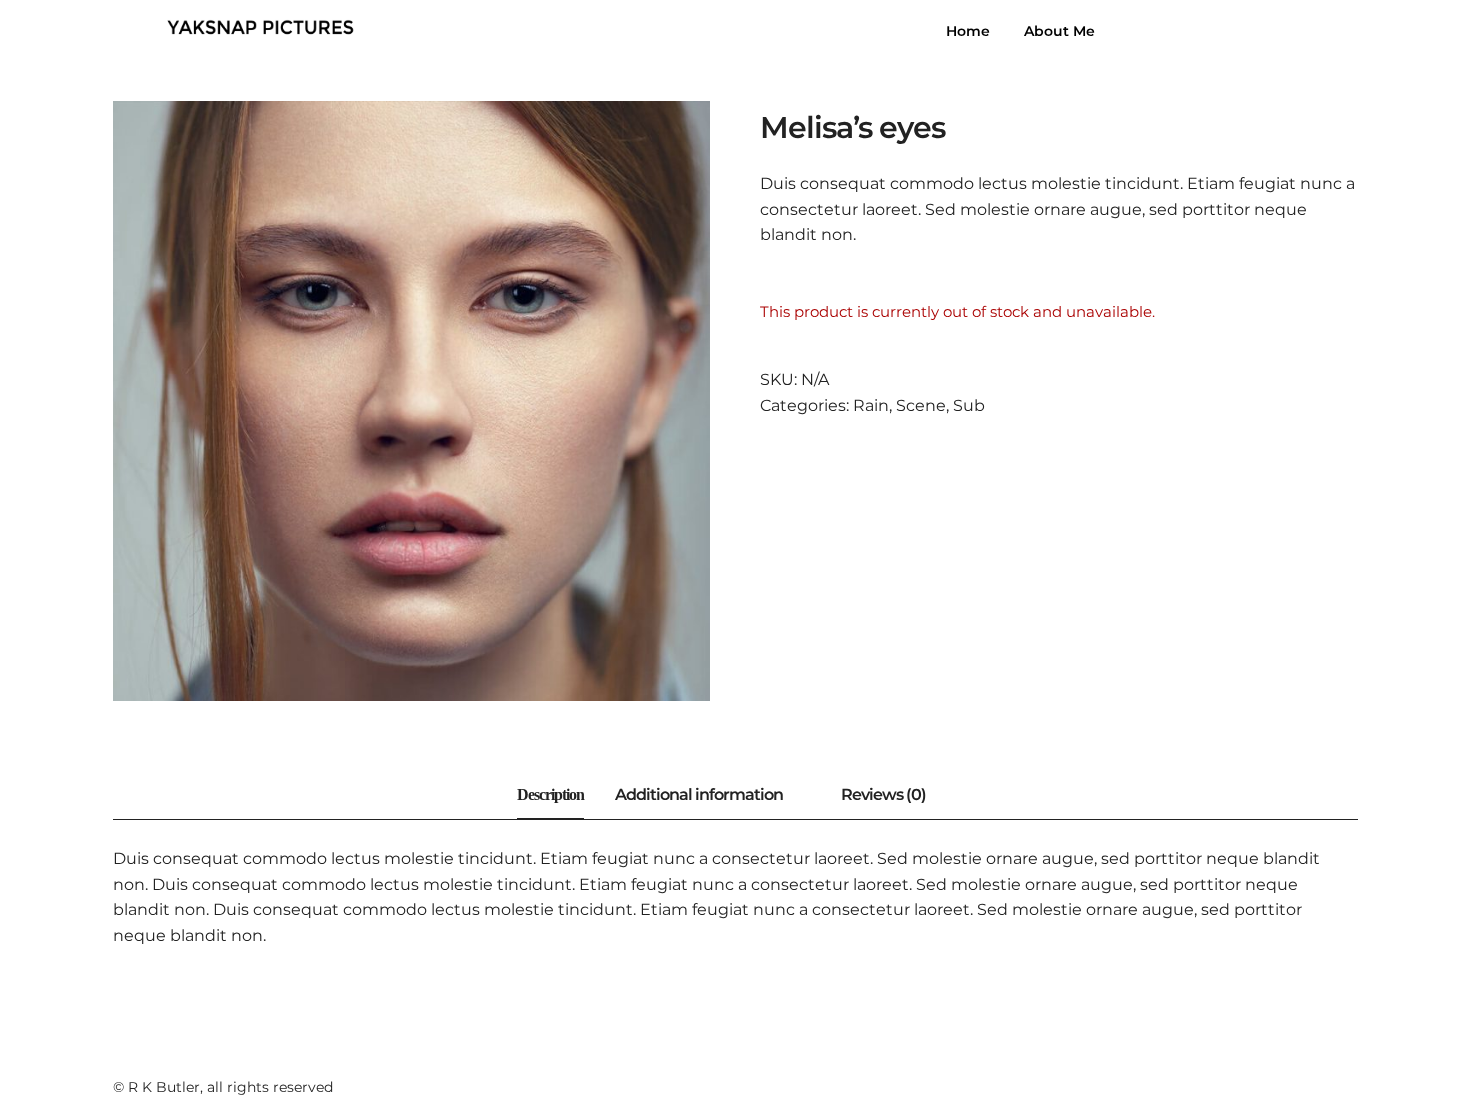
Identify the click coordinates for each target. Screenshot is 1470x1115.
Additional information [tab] (699, 794)
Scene (921, 405)
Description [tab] (550, 794)
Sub (969, 405)
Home (968, 31)
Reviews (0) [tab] (883, 794)
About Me (1059, 31)
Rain (871, 405)
